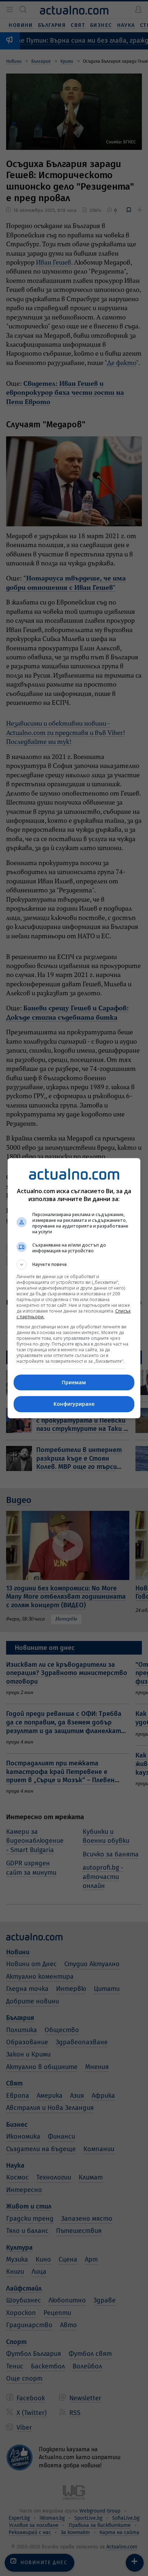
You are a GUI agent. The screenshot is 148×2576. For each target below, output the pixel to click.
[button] (74, 1265)
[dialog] (74, 1288)
